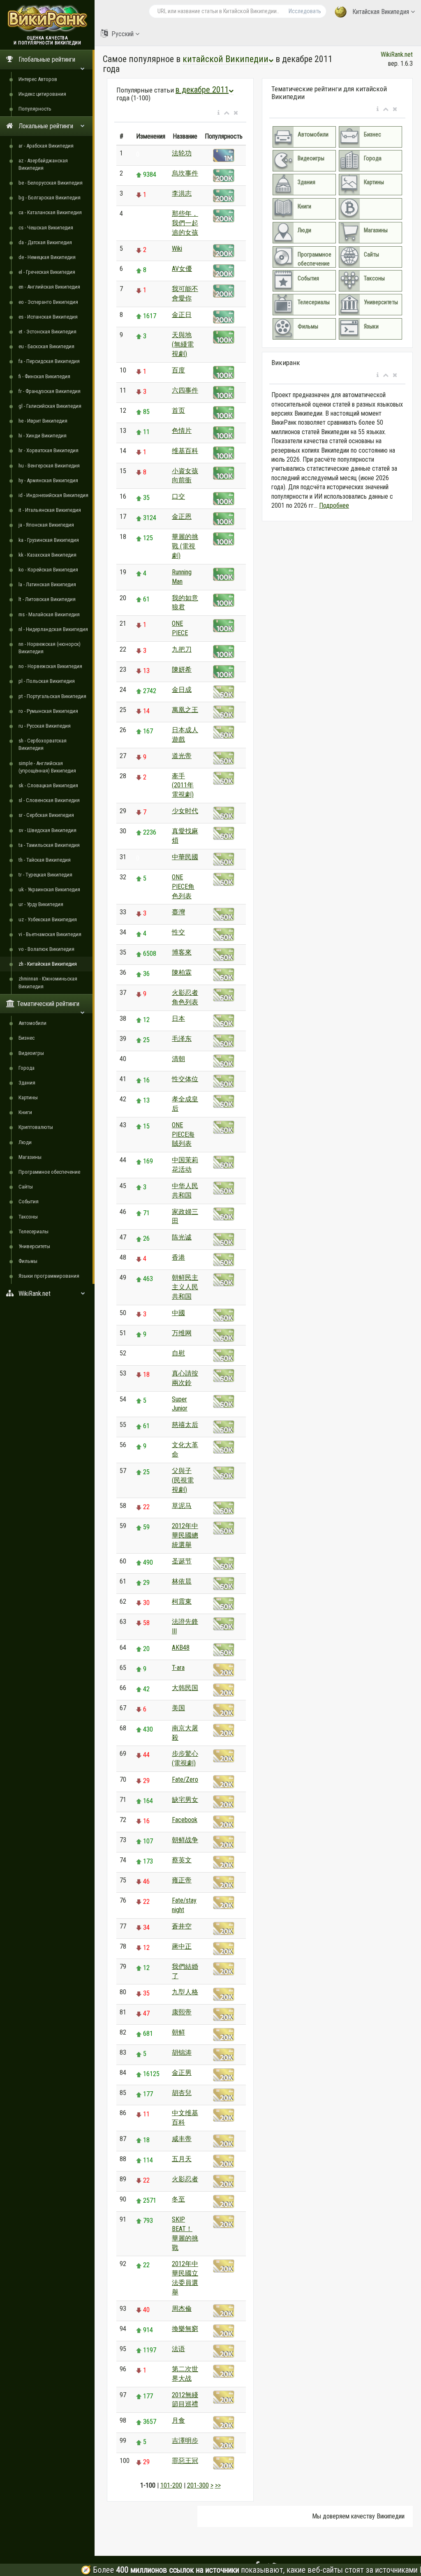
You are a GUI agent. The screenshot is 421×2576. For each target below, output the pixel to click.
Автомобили (32, 1023)
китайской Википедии (226, 59)
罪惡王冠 (185, 2461)
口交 (178, 496)
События (29, 1201)
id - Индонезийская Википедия (53, 495)
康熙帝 (182, 2012)
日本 (178, 1019)
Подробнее (334, 505)
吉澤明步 (185, 2441)
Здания (27, 1083)
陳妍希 (182, 669)
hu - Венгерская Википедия (49, 466)
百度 (178, 370)
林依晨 (182, 1581)
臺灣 (178, 912)
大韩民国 (185, 1688)
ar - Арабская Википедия (46, 146)
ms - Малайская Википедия (49, 614)
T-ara (178, 1668)
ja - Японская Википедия (46, 525)
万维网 (182, 1333)
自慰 (178, 1353)
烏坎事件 (185, 173)
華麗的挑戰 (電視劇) (185, 546)
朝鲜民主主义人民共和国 (185, 1287)
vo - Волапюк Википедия (46, 949)
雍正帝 (182, 1880)
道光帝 (182, 756)
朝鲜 (178, 2032)
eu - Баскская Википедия (46, 346)
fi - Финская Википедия (44, 376)
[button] (219, 113)
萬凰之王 (185, 710)
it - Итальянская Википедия (50, 510)
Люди (25, 1142)
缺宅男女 (185, 1800)
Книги (25, 1112)
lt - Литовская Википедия (47, 599)
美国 (178, 1708)
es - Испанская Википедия (48, 317)
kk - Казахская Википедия (47, 555)
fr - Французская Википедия (50, 391)
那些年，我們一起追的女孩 (185, 223)
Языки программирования (49, 1276)
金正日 (182, 315)
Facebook (185, 1820)
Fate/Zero (185, 1779)
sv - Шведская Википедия (47, 830)
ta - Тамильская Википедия (49, 845)
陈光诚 (182, 1237)
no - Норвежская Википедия (50, 666)
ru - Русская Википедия (45, 726)
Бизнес (27, 1038)
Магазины (30, 1157)
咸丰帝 (182, 2139)
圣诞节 (182, 1561)
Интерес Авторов (38, 79)
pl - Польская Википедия (47, 681)
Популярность (35, 109)
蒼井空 (182, 1926)
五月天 (182, 2159)
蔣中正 (182, 1946)
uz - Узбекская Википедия (48, 919)
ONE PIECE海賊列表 (183, 1134)
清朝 (178, 1059)
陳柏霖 (182, 972)
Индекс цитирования (42, 94)
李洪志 (182, 193)
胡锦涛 (182, 2052)
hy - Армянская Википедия (48, 480)
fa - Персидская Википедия (49, 361)
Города (27, 1068)
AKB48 (181, 1648)
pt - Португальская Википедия (52, 696)
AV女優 (182, 269)
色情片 (182, 431)
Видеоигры (31, 1053)
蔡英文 (182, 1860)
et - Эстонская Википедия (47, 332)
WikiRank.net (397, 54)
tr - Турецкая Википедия (45, 875)
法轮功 (182, 153)
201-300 (198, 2485)
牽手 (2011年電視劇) (183, 785)
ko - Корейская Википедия (48, 570)
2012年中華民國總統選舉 (185, 1535)
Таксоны (28, 1217)
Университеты (34, 1246)
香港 (178, 1257)
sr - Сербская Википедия (46, 815)
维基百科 (185, 451)
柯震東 (182, 1601)
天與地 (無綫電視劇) (183, 344)
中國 (178, 1313)
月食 (178, 2420)
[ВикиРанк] (47, 17)
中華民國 (185, 857)
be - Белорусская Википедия (51, 183)
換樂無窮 (185, 2329)
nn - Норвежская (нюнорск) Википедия (50, 648)
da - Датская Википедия (45, 242)
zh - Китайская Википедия (48, 964)
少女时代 (185, 811)
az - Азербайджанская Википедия (43, 164)
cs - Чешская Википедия (46, 228)
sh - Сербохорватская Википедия (43, 744)
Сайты (26, 1187)
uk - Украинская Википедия (49, 889)
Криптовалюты (36, 1127)
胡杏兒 (182, 2093)
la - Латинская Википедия (47, 584)
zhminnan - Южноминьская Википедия (48, 982)
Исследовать (305, 11)
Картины (28, 1097)
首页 (178, 410)
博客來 (182, 952)
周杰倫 (182, 2309)
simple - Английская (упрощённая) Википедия (47, 767)
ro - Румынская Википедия (48, 711)
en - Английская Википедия (49, 287)
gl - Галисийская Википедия (50, 406)
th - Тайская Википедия (45, 860)
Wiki (177, 249)
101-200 (171, 2485)
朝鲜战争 (185, 1840)
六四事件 (185, 390)
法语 (178, 2349)
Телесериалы (34, 1231)
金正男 (182, 2073)
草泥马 (182, 1506)
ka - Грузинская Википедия (49, 540)
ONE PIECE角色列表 (183, 887)
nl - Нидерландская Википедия (53, 629)
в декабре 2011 (202, 90)
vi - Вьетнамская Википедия (50, 934)
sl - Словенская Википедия (49, 800)
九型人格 (185, 1992)
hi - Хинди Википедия (43, 436)
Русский (123, 34)
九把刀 (182, 649)
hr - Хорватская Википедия (49, 450)
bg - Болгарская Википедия (50, 198)
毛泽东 (182, 1039)
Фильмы (28, 1261)
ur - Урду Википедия (41, 904)
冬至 (178, 2199)
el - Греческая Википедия (47, 272)
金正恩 (182, 517)
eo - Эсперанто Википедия (48, 302)
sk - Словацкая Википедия (48, 785)
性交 (178, 932)
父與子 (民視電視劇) (183, 1480)
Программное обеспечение (49, 1172)
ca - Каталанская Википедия (50, 212)
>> (218, 2485)
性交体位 (185, 1079)
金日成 (182, 690)
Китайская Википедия (381, 12)
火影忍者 (185, 2179)
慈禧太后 (185, 1425)
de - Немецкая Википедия (47, 257)
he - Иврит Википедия (43, 421)
